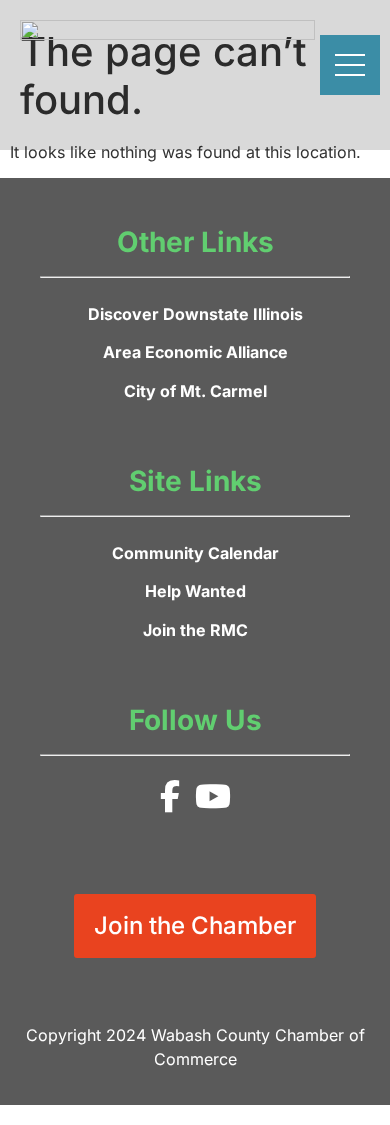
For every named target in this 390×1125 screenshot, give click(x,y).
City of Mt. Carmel (195, 391)
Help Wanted (195, 591)
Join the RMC (195, 630)
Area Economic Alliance (195, 352)
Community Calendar (195, 553)
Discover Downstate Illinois (195, 314)
